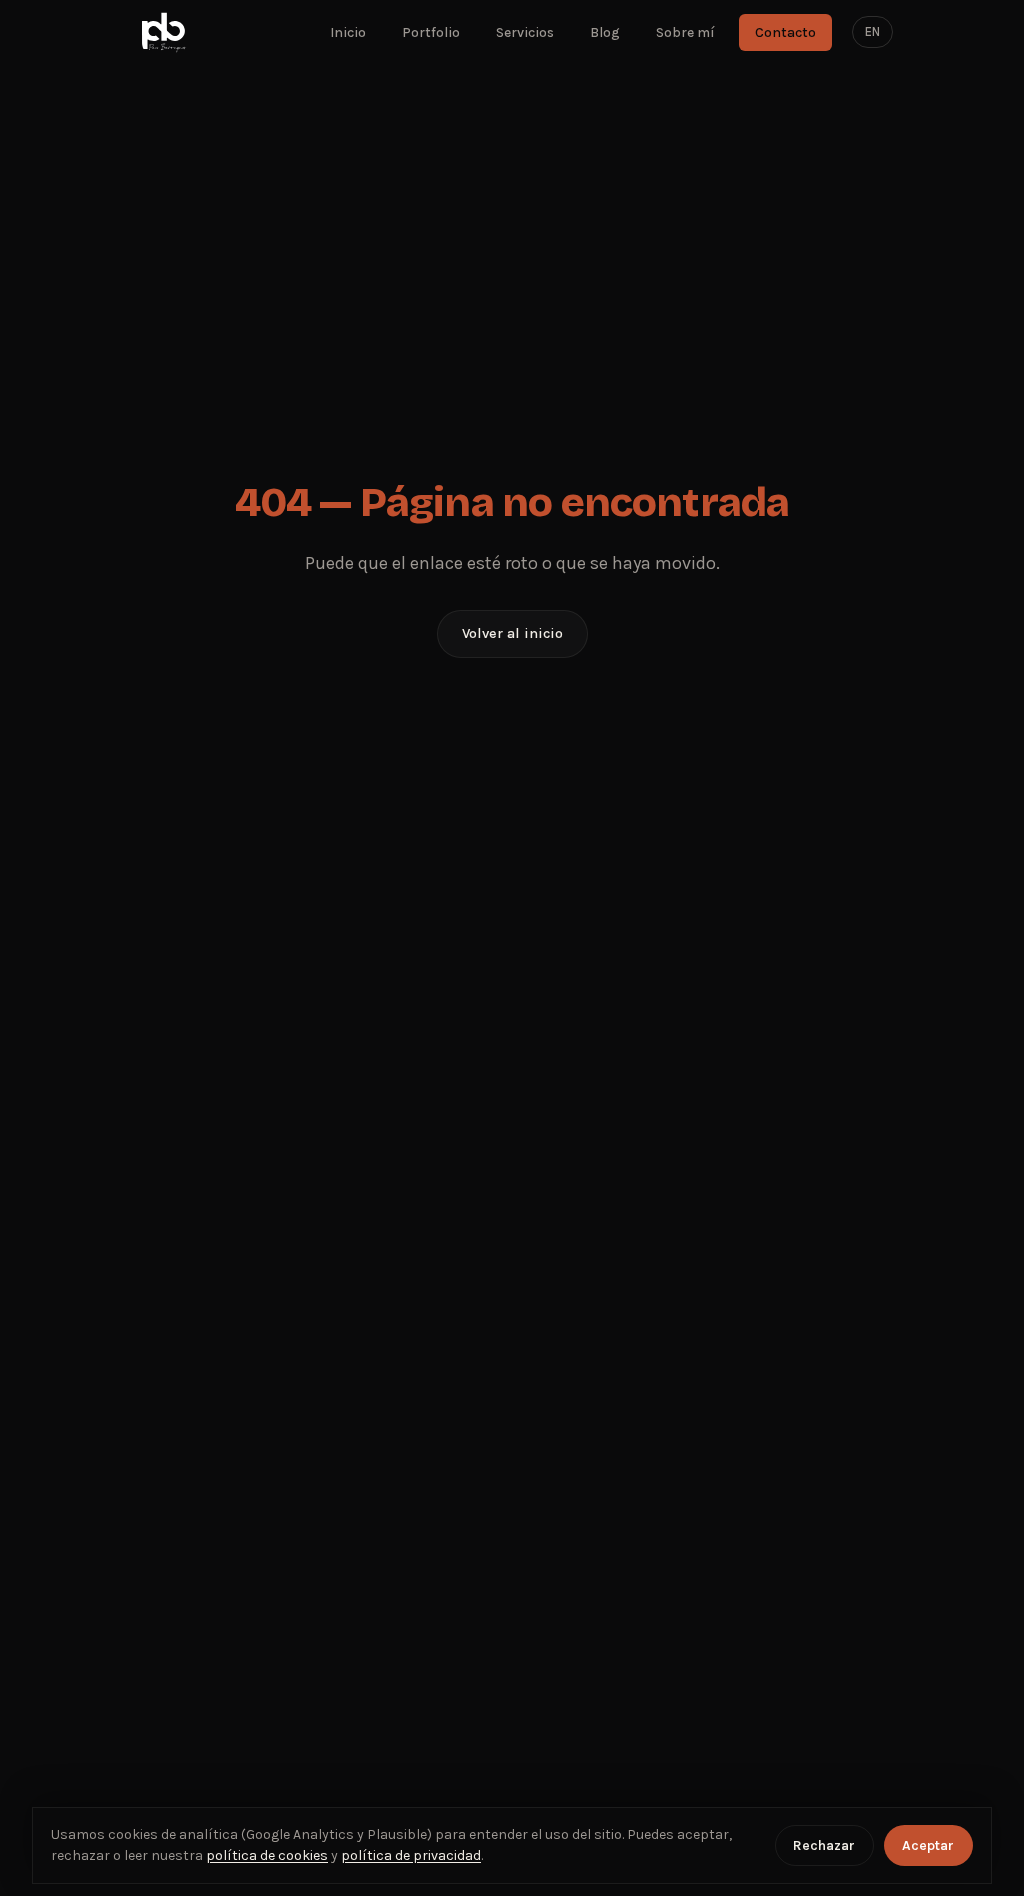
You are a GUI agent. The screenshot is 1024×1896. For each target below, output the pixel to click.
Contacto (785, 32)
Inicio (348, 32)
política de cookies (267, 1855)
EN (872, 31)
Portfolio (431, 32)
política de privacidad (411, 1855)
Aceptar (928, 1845)
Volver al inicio (512, 633)
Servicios (525, 32)
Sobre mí (685, 32)
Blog (605, 32)
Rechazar (824, 1845)
